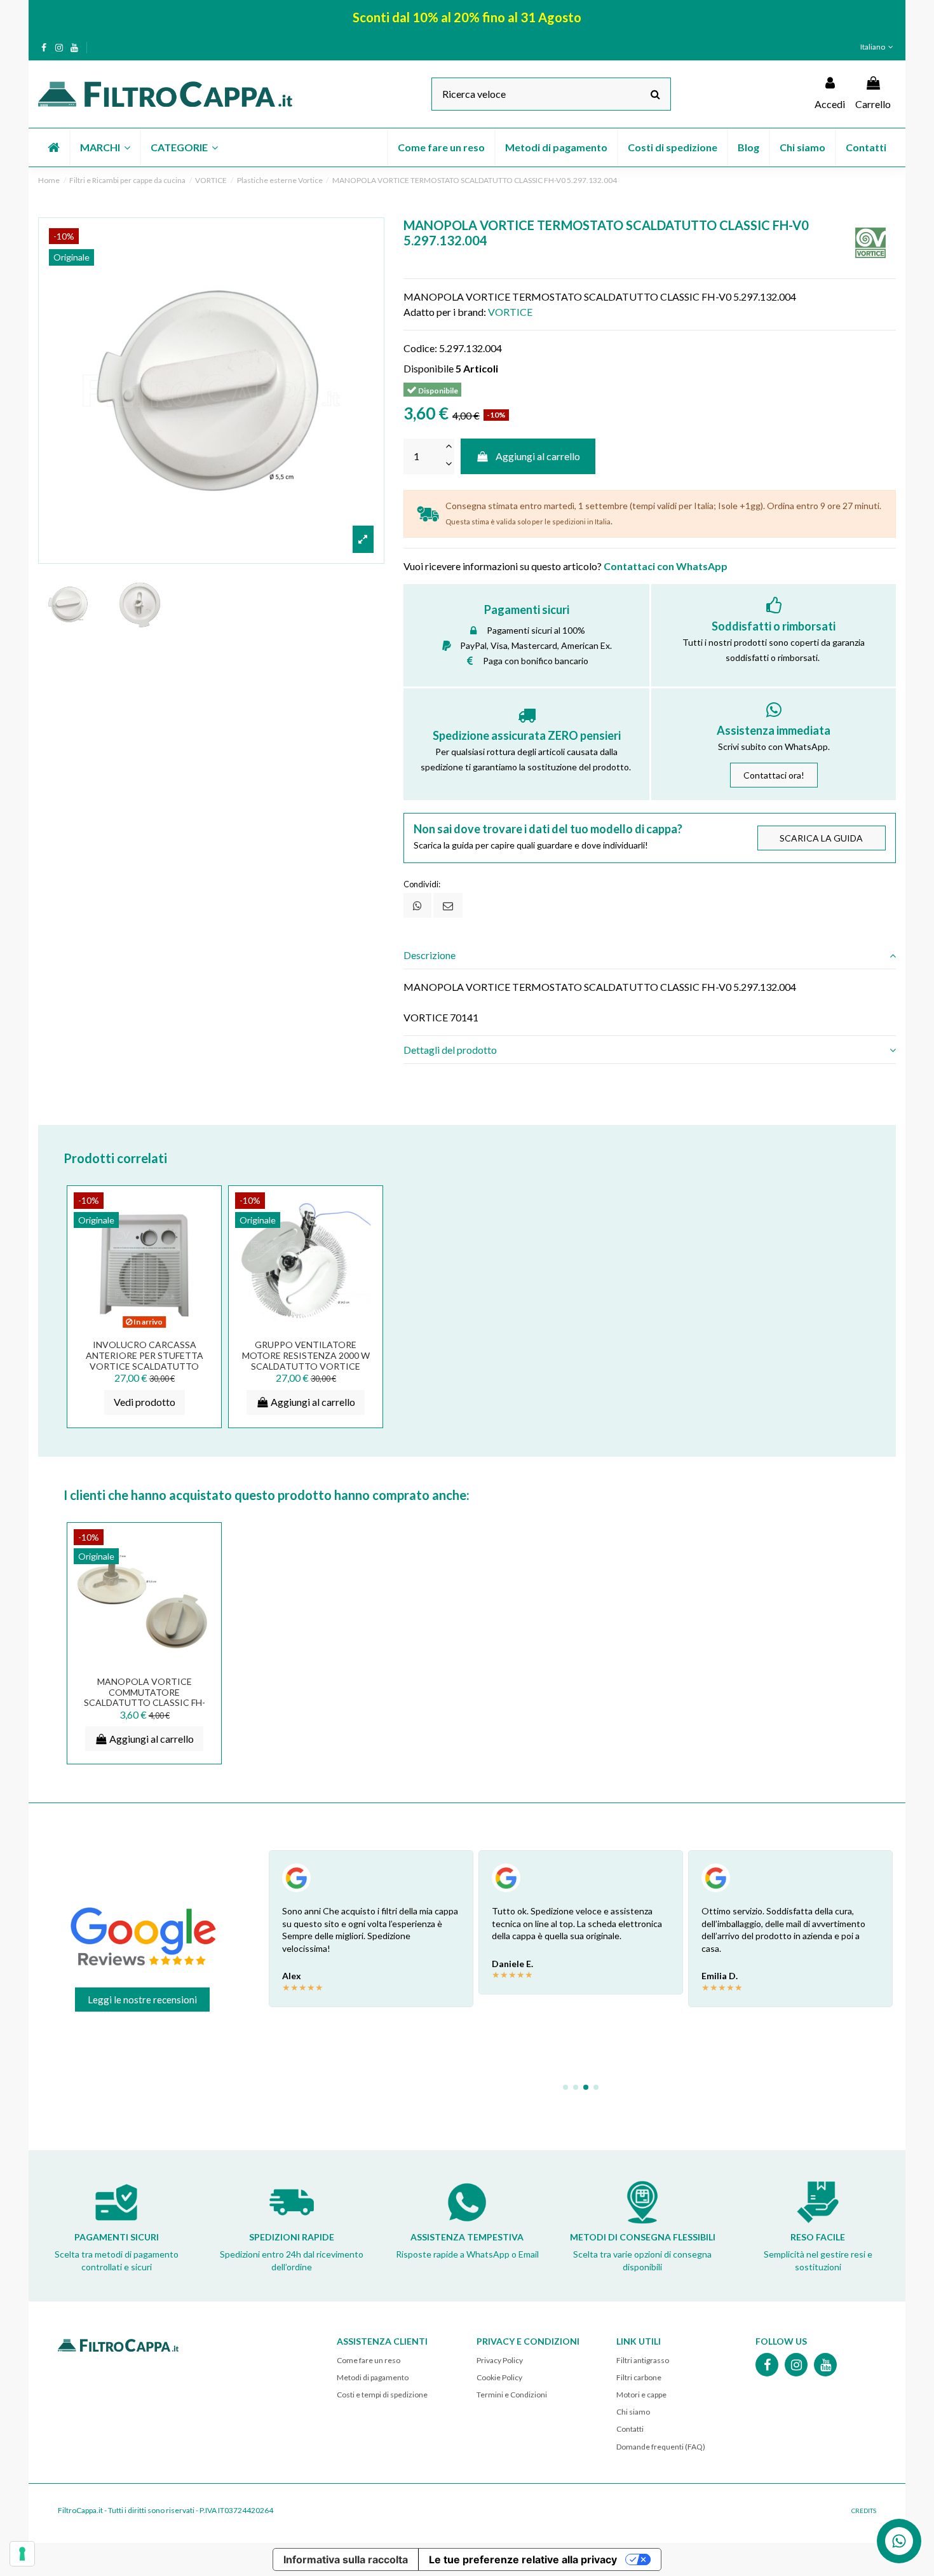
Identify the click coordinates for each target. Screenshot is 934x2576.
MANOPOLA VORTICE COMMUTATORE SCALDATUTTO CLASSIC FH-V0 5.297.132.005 (145, 1697)
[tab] (650, 955)
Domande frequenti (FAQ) (661, 2447)
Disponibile (429, 368)
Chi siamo (633, 2412)
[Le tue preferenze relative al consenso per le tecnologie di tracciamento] (22, 2554)
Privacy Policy (500, 2360)
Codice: (420, 348)
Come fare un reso (369, 2360)
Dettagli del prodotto (450, 1050)
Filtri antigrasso (643, 2360)
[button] (105, 147)
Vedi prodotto (145, 1402)
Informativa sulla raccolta (346, 2559)
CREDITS (864, 2511)
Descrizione (430, 955)
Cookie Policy (499, 2377)
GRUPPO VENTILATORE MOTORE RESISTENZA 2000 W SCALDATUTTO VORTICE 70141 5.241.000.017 (306, 1360)
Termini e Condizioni (512, 2395)
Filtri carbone (639, 2377)
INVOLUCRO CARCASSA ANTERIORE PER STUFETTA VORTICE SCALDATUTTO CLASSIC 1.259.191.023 (145, 1360)
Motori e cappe (641, 2395)
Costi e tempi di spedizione (382, 2395)
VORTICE (510, 312)
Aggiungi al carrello (538, 456)
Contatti (630, 2429)
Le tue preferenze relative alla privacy (523, 2559)
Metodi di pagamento (373, 2377)
